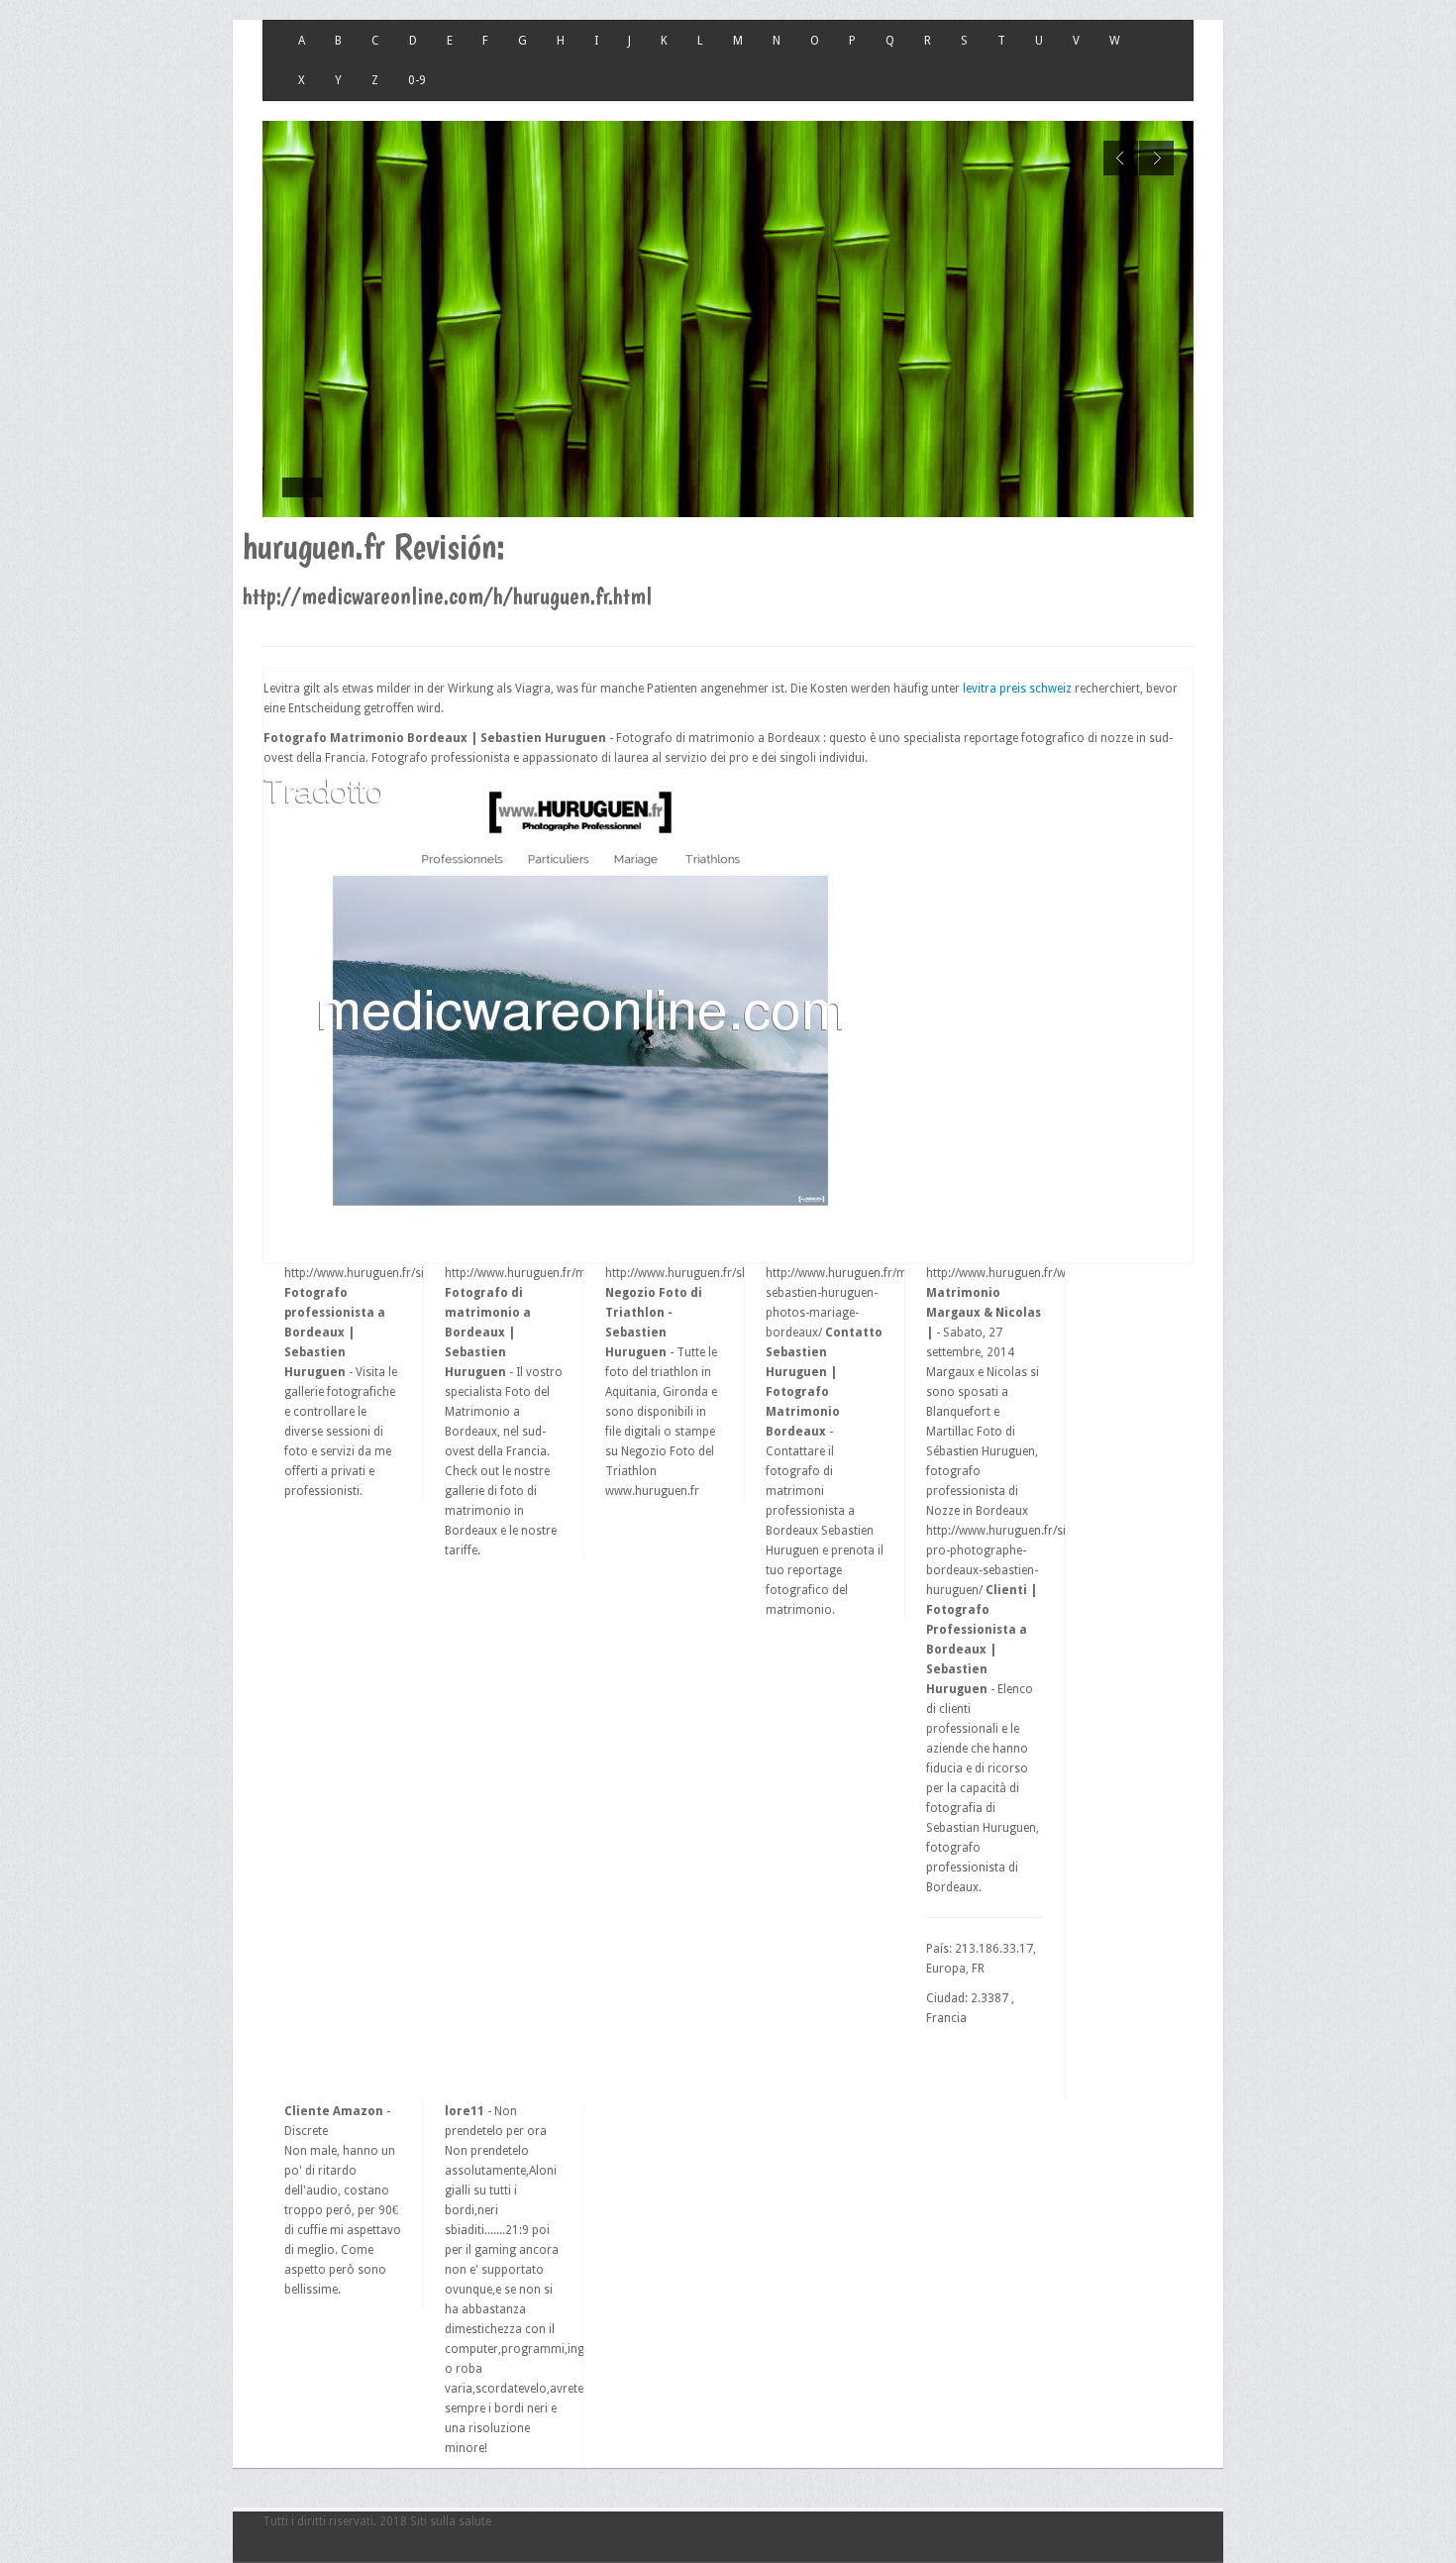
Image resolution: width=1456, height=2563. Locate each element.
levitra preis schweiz (1017, 689)
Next (1156, 158)
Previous (1121, 158)
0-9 (417, 80)
